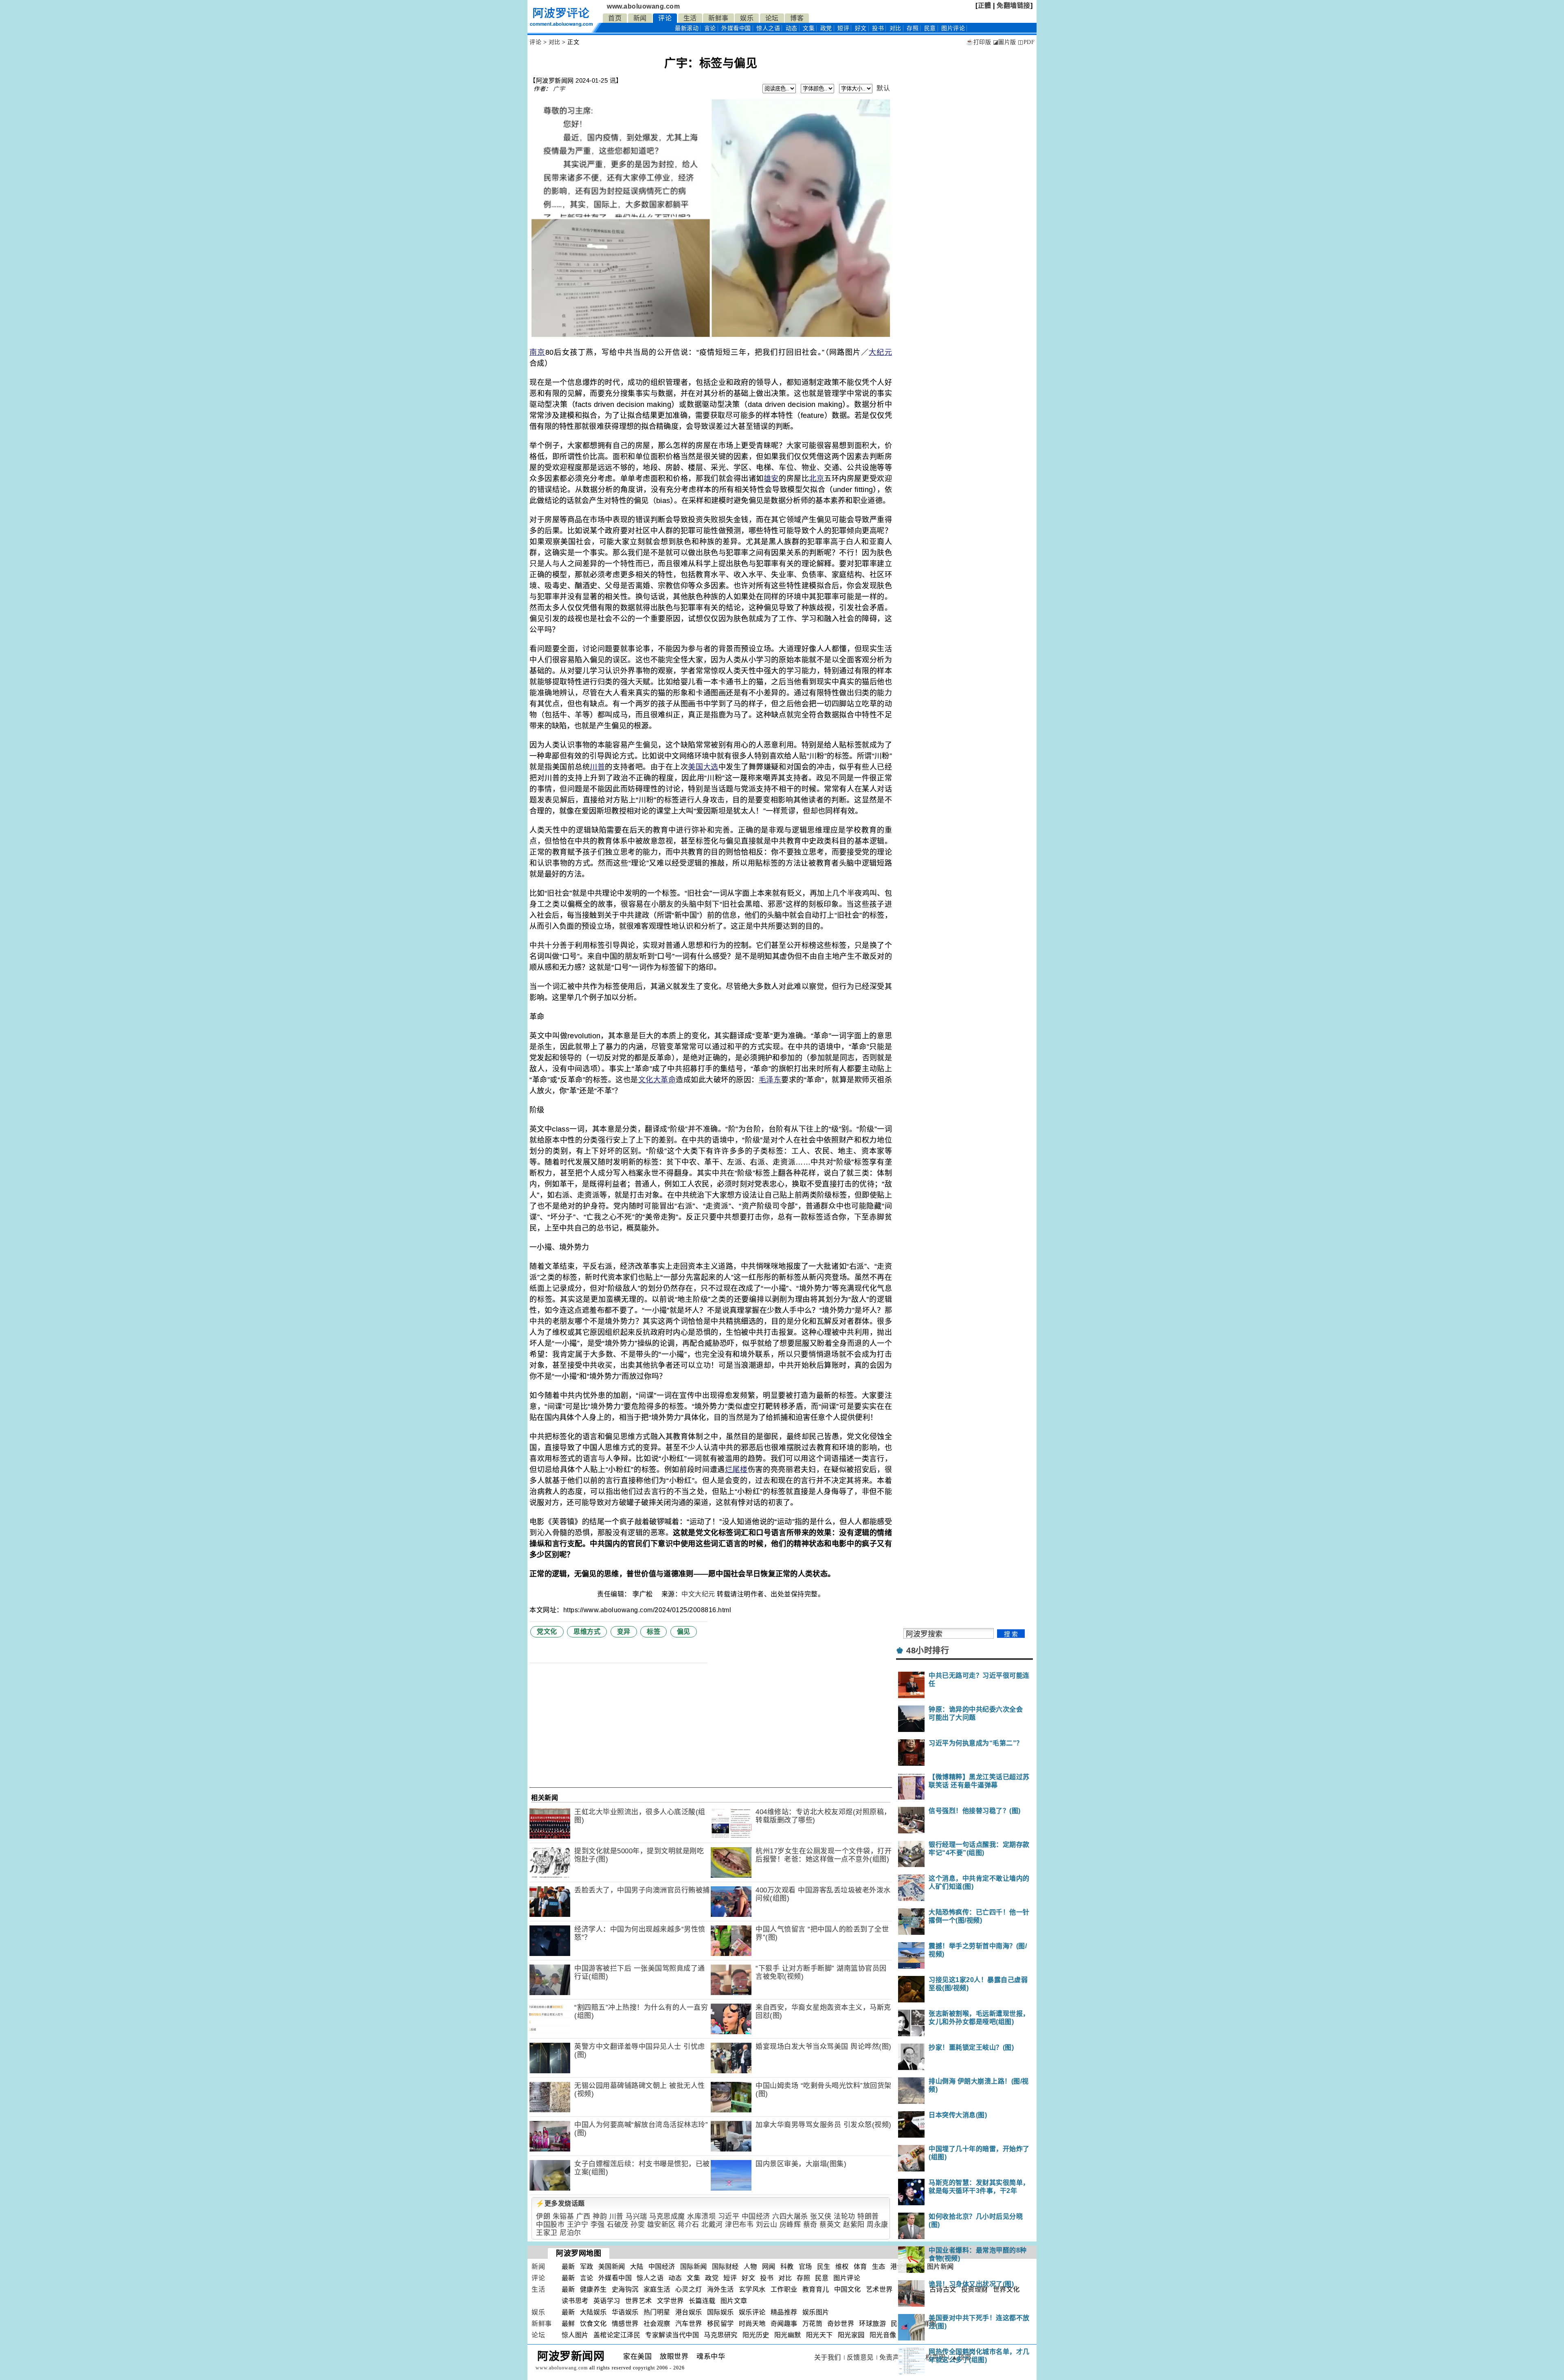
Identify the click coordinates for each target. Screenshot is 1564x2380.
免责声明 (893, 2357)
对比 (895, 28)
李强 (598, 2225)
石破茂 (618, 2225)
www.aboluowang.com (643, 6)
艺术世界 (879, 2289)
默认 (883, 88)
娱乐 (747, 18)
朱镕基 (563, 2216)
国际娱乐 (720, 2312)
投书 (878, 28)
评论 (665, 18)
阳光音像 (883, 2335)
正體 (985, 5)
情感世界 (625, 2324)
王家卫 (547, 2233)
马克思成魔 (667, 2216)
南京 (537, 352)
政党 (826, 28)
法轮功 (845, 2216)
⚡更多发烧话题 (560, 2203)
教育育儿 (816, 2289)
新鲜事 (718, 18)
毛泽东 (770, 1080)
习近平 (729, 2216)
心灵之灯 (689, 2289)
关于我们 (828, 2357)
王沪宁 (578, 2225)
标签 (653, 1632)
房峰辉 (790, 2225)
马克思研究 (721, 2335)
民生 (824, 2267)
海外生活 (720, 2289)
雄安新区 (661, 2225)
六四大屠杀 (790, 2216)
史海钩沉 (625, 2289)
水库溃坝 (701, 2216)
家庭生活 (657, 2289)
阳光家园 (851, 2335)
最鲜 (568, 2324)
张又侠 (821, 2216)
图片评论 (847, 2278)
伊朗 (543, 2216)
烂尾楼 (736, 1470)
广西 (583, 2216)
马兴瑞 (636, 2216)
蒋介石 (689, 2225)
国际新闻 (694, 2267)
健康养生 (593, 2289)
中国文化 (848, 2289)
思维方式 (587, 1632)
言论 (710, 28)
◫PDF (1026, 42)
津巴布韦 (739, 2225)
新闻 (640, 18)
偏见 (684, 1632)
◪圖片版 (1005, 42)
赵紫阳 (854, 2225)
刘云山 (767, 2225)
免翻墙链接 (1014, 5)
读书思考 (575, 2301)
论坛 (772, 18)
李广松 (644, 1594)
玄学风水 (752, 2289)
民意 (930, 28)
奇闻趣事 (784, 2324)
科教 (787, 2267)
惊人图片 (575, 2335)
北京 (816, 479)
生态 (879, 2267)
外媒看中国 (736, 28)
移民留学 (720, 2324)
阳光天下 (819, 2335)
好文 (861, 28)
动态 (792, 28)
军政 (587, 2267)
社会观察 (657, 2324)
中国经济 (756, 2216)
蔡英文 (830, 2225)
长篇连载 (702, 2301)
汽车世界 (689, 2324)
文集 (809, 28)
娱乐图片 (816, 2312)
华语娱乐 (625, 2312)
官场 (805, 2267)
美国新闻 (612, 2267)
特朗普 (868, 2216)
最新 (687, 28)
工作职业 (784, 2289)
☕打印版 (979, 42)
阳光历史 (756, 2335)
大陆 (637, 2267)
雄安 (771, 479)
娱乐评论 (752, 2312)
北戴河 (712, 2225)
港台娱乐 (689, 2312)
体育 (860, 2267)
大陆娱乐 (593, 2312)
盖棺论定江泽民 (617, 2335)
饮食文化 (593, 2324)
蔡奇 (810, 2225)
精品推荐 (784, 2312)
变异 (624, 1632)
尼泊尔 (570, 2233)
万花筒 (813, 2324)
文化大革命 (657, 1080)
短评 (843, 28)
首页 (615, 18)
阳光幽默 (788, 2335)
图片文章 (734, 2301)
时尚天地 (752, 2324)
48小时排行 (928, 1650)
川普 (597, 767)
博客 (797, 18)
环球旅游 (872, 2324)
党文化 (547, 1632)
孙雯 (638, 2225)
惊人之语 (768, 28)
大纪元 (880, 352)
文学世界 (670, 2301)
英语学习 (607, 2301)
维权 (842, 2267)
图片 (953, 28)
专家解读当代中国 (672, 2335)
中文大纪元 (698, 1594)
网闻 (769, 2267)
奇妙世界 (841, 2324)
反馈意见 (860, 2357)
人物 (750, 2267)
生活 (690, 18)
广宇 (559, 89)
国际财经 (725, 2267)
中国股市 (550, 2225)
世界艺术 (639, 2301)
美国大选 (703, 767)
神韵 (600, 2216)
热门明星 (657, 2312)
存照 (913, 28)
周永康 (878, 2225)
